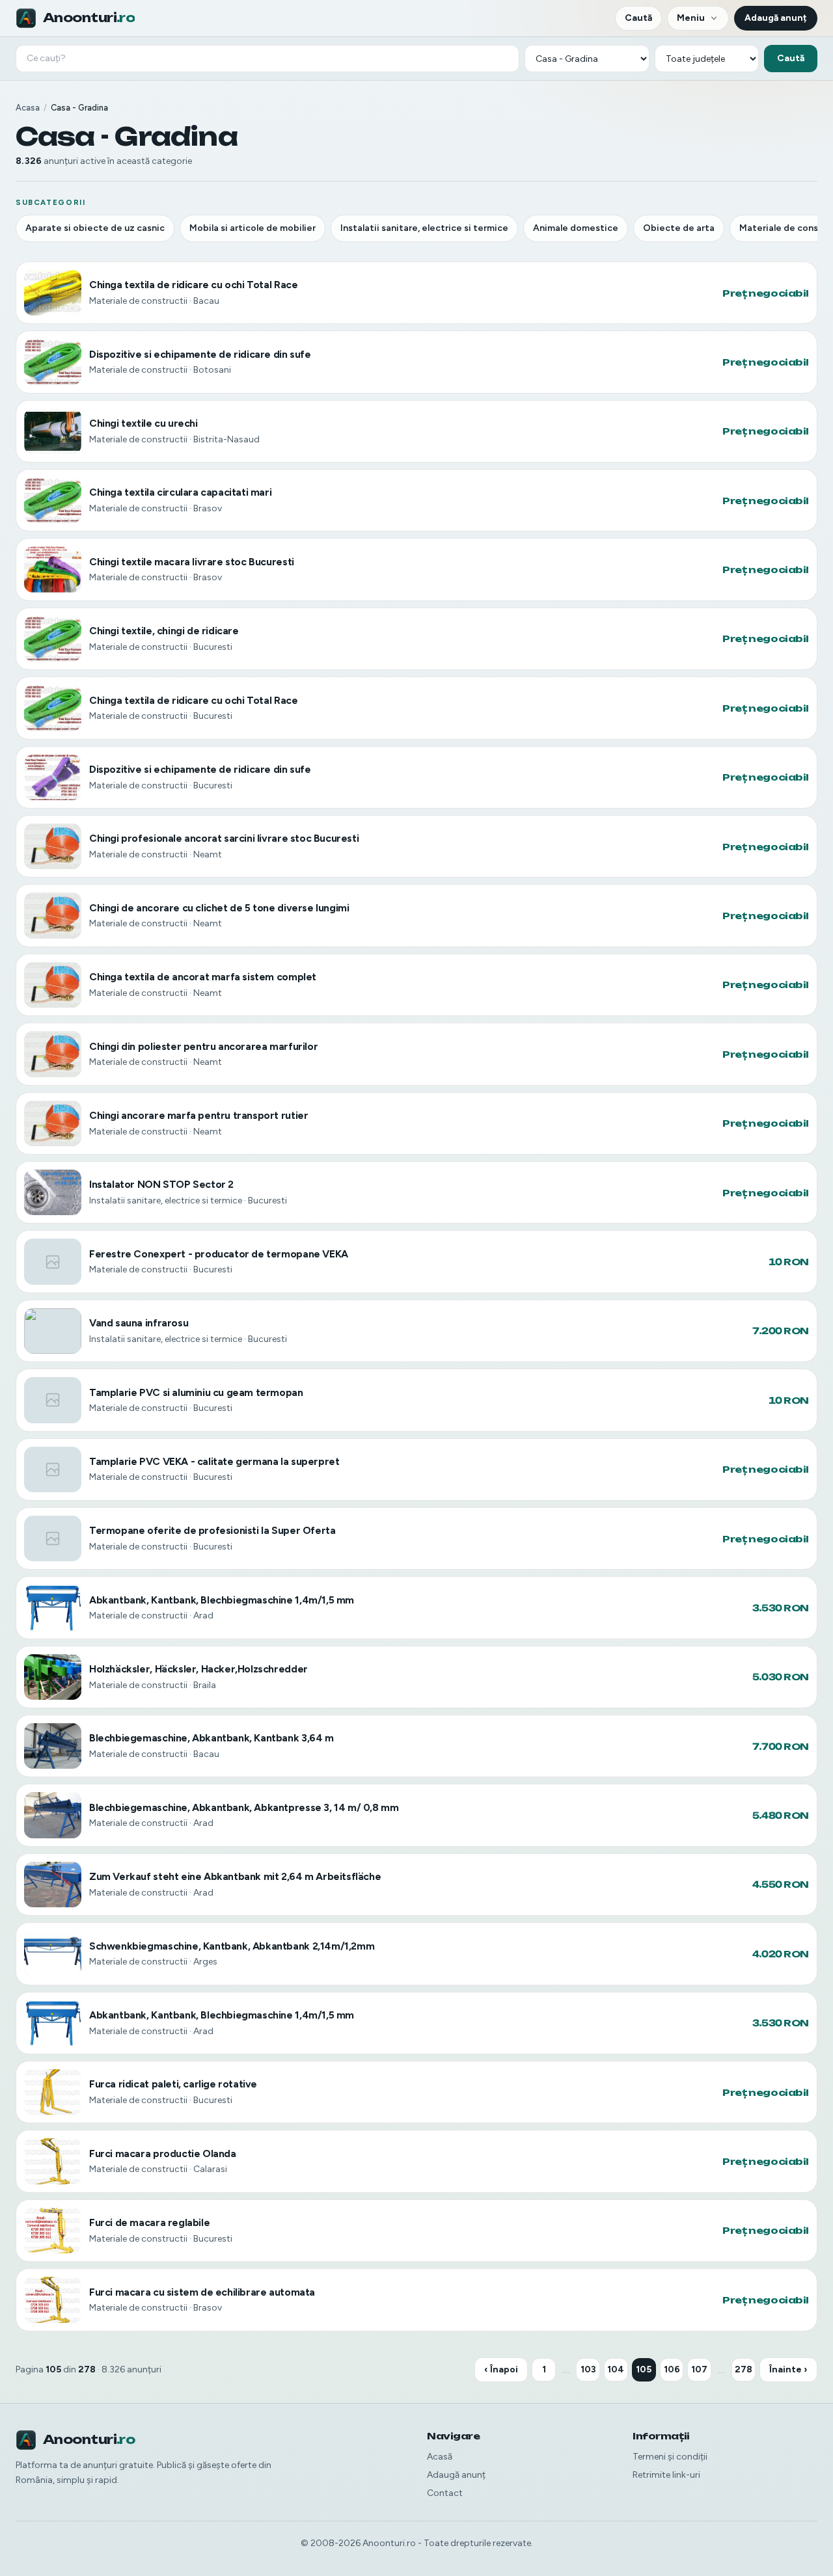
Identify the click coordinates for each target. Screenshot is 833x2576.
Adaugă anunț (776, 18)
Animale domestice (576, 228)
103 (588, 2369)
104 (616, 2369)
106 (672, 2369)
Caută (638, 18)
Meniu (691, 18)
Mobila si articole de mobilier (253, 228)
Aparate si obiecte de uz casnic (95, 228)
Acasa (28, 108)
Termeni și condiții (670, 2457)
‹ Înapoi (501, 2369)
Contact (445, 2493)
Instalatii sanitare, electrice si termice (424, 228)
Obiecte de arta (679, 228)
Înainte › (788, 2369)
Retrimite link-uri (666, 2475)
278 (744, 2369)
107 (699, 2369)
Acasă (440, 2457)
